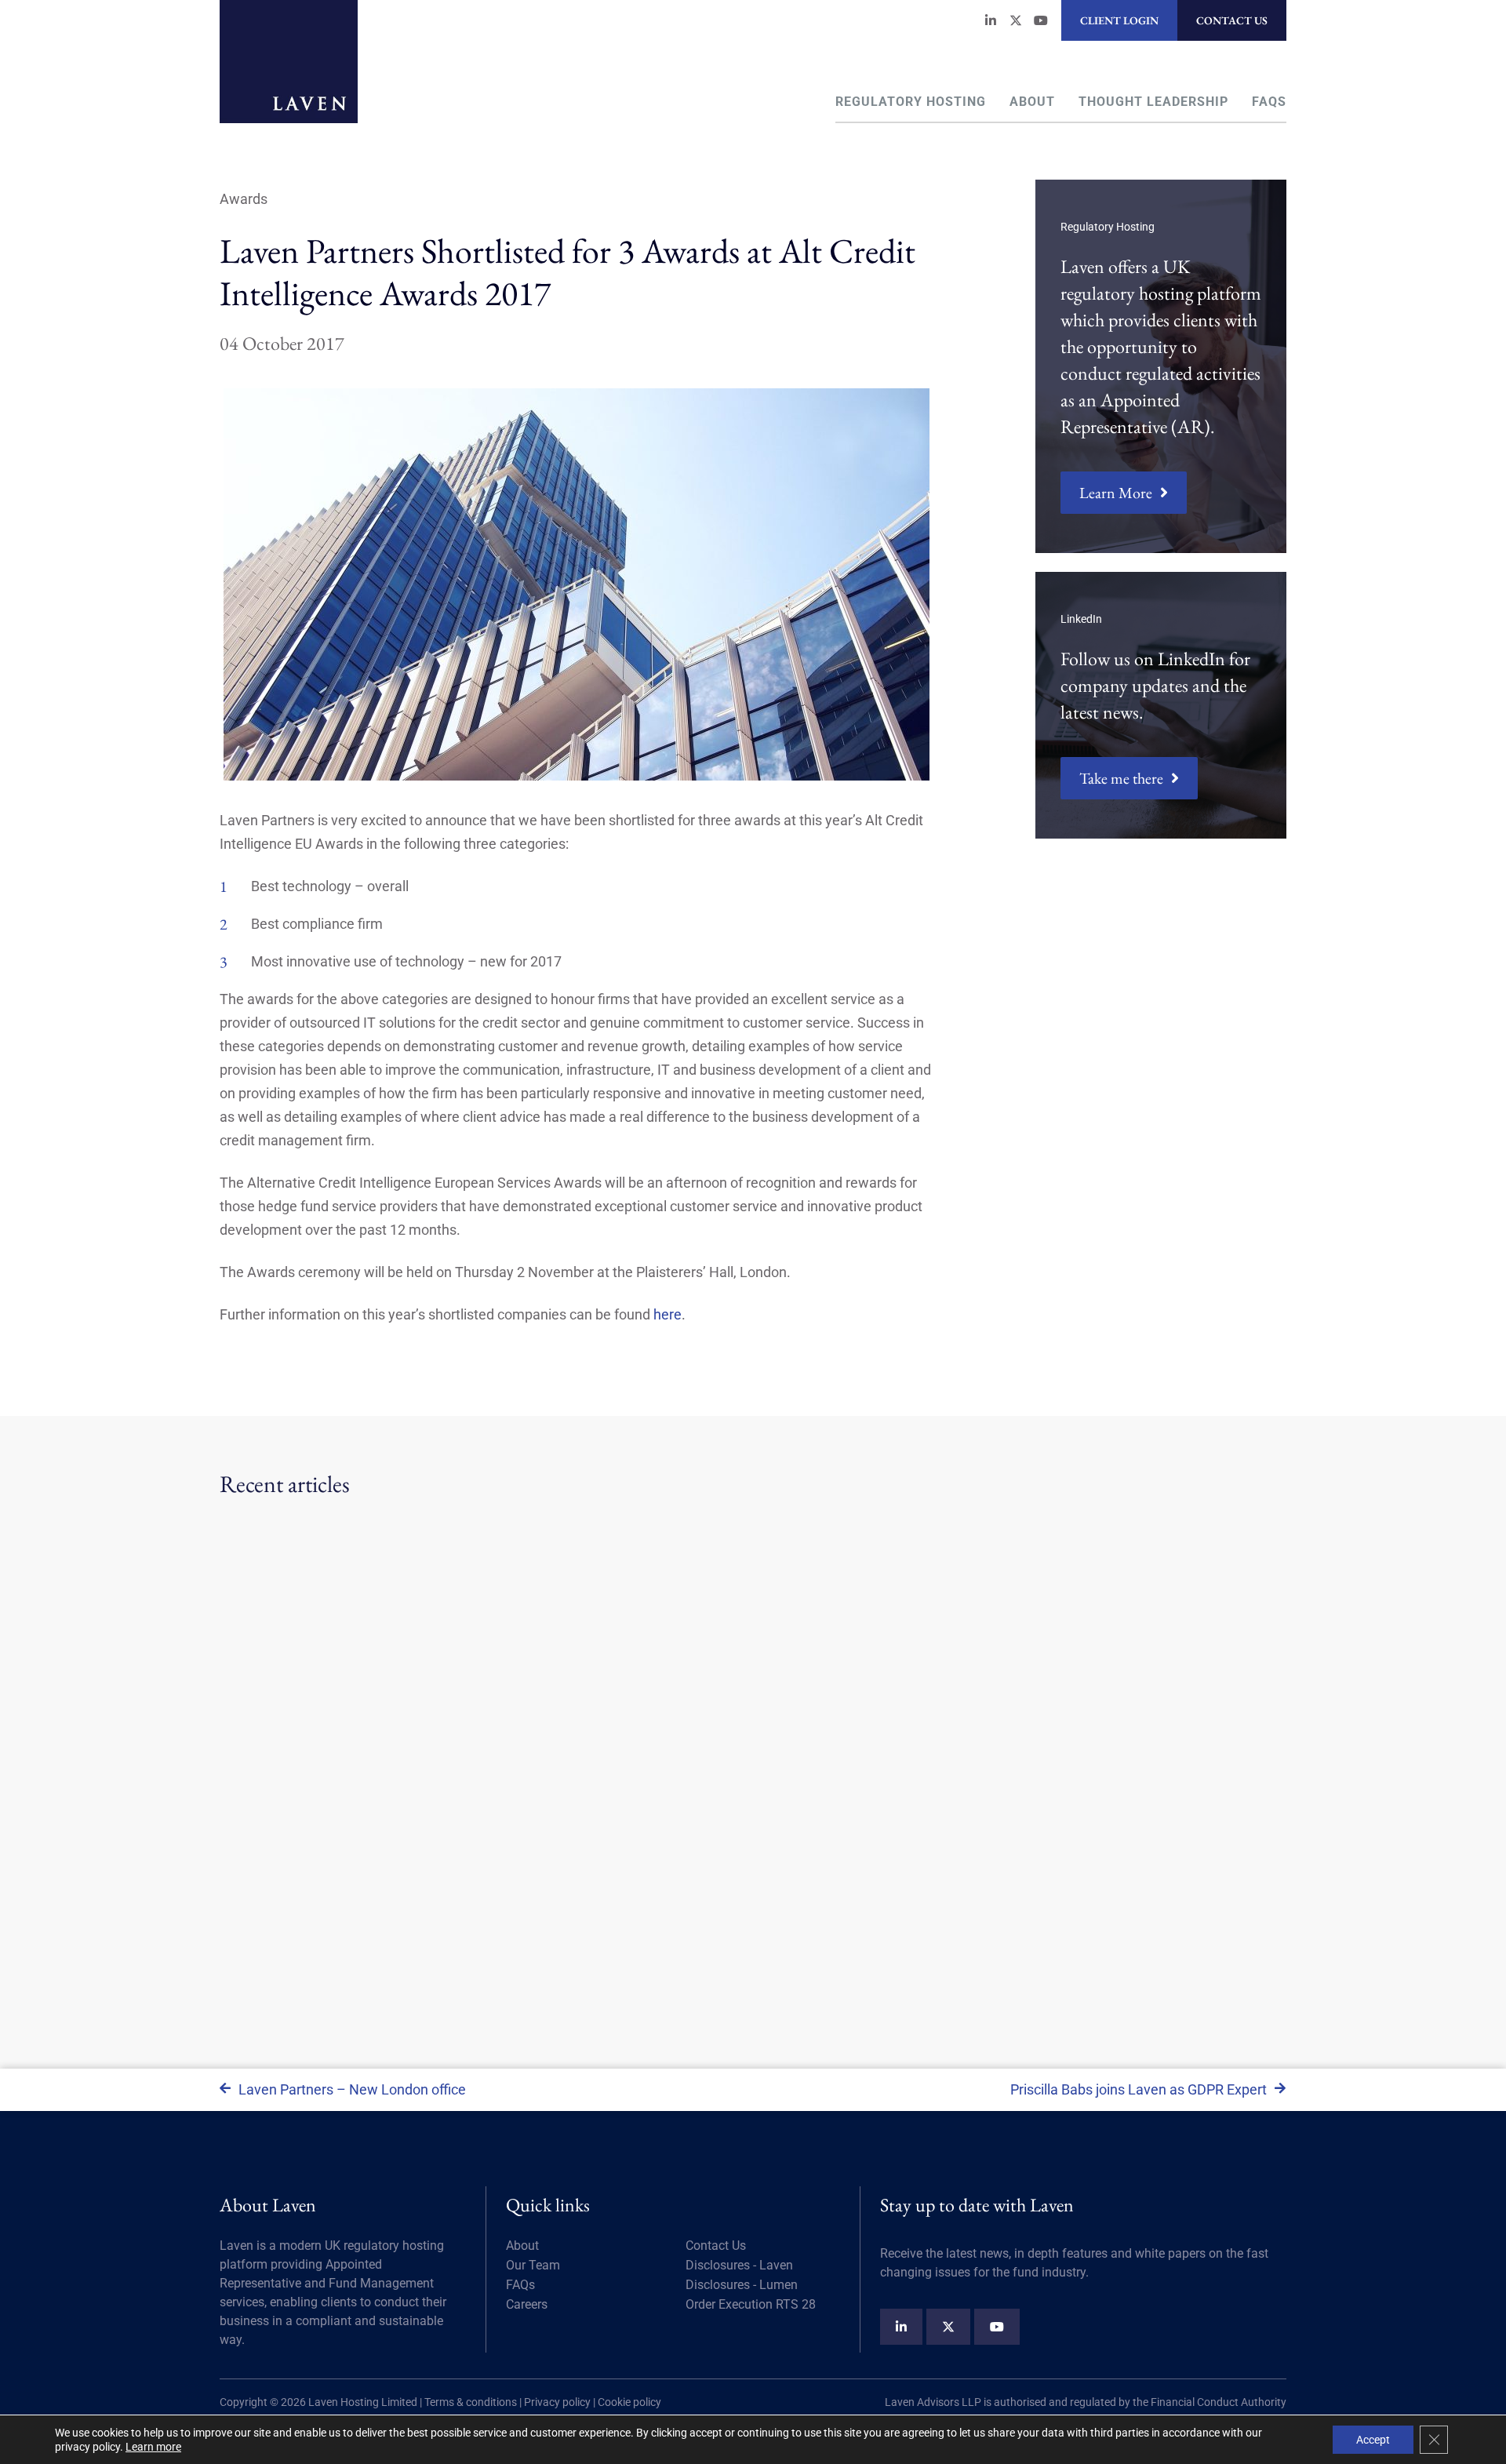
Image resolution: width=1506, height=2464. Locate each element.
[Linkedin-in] (991, 20)
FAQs (1269, 102)
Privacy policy (557, 2402)
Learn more (153, 2447)
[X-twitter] (1016, 20)
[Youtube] (1041, 20)
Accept (1373, 2440)
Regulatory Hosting (911, 102)
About (1032, 102)
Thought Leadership (1153, 102)
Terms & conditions (471, 2402)
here (668, 1314)
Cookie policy (629, 2402)
